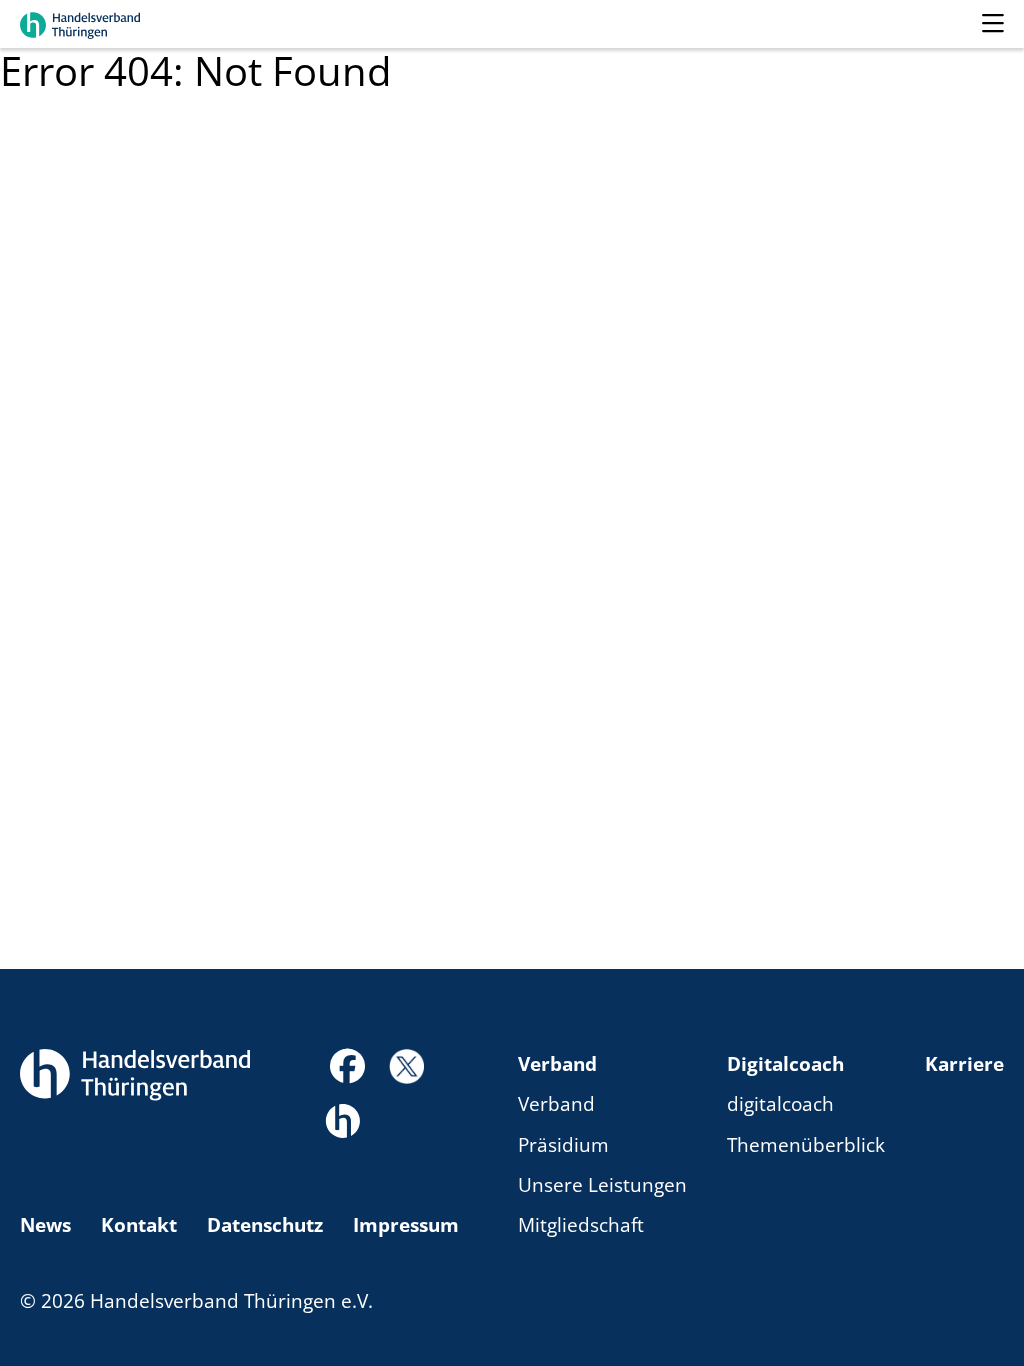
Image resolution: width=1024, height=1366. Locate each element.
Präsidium (563, 1145)
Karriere (964, 1064)
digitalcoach (780, 1104)
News (45, 1225)
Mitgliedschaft (581, 1225)
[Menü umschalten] (993, 24)
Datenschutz (265, 1225)
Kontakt (139, 1225)
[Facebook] (347, 1072)
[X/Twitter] (406, 1065)
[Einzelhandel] (342, 1119)
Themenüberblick (806, 1145)
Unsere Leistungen (602, 1185)
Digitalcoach (785, 1064)
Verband (557, 1064)
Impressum (406, 1225)
